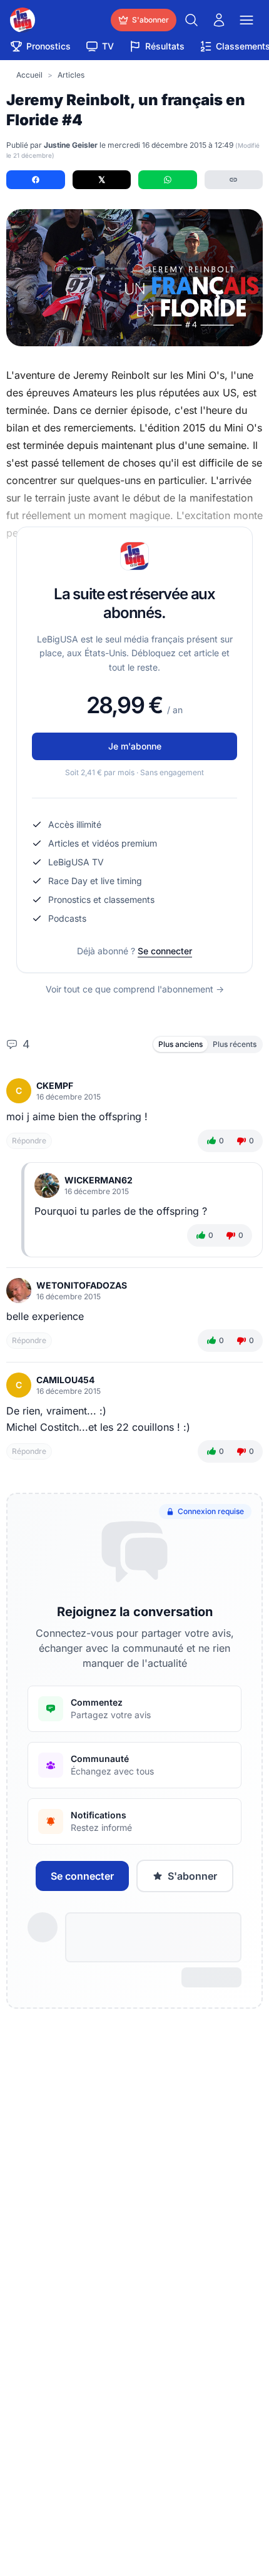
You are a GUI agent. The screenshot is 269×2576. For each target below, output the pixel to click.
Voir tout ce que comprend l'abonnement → (135, 989)
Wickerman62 (99, 1180)
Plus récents (235, 1044)
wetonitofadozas (82, 1285)
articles (71, 75)
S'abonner (192, 1876)
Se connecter (165, 951)
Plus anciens (180, 1044)
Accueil (29, 75)
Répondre (29, 1141)
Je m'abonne (135, 746)
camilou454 (65, 1380)
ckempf (55, 1085)
